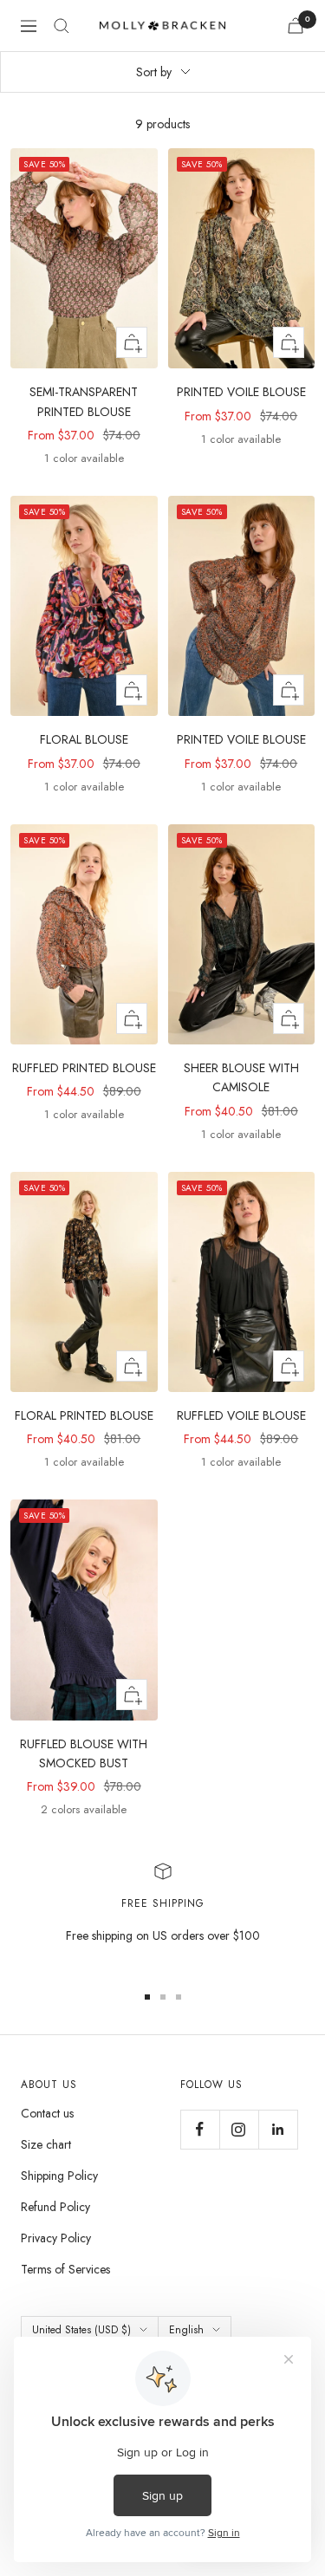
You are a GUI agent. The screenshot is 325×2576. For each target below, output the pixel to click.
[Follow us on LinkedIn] (278, 2129)
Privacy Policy (56, 2238)
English (186, 2330)
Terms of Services (65, 2269)
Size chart (46, 2144)
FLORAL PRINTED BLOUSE (84, 1415)
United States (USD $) (81, 2330)
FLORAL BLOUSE (84, 739)
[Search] (62, 26)
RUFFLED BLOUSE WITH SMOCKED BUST (84, 1753)
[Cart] (296, 26)
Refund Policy (55, 2207)
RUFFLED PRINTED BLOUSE (84, 1068)
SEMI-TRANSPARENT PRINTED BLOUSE (84, 401)
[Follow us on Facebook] (200, 2129)
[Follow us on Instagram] (239, 2129)
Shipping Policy (59, 2176)
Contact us (47, 2113)
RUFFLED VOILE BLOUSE (241, 1415)
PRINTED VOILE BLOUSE (241, 392)
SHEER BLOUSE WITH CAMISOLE (241, 1077)
